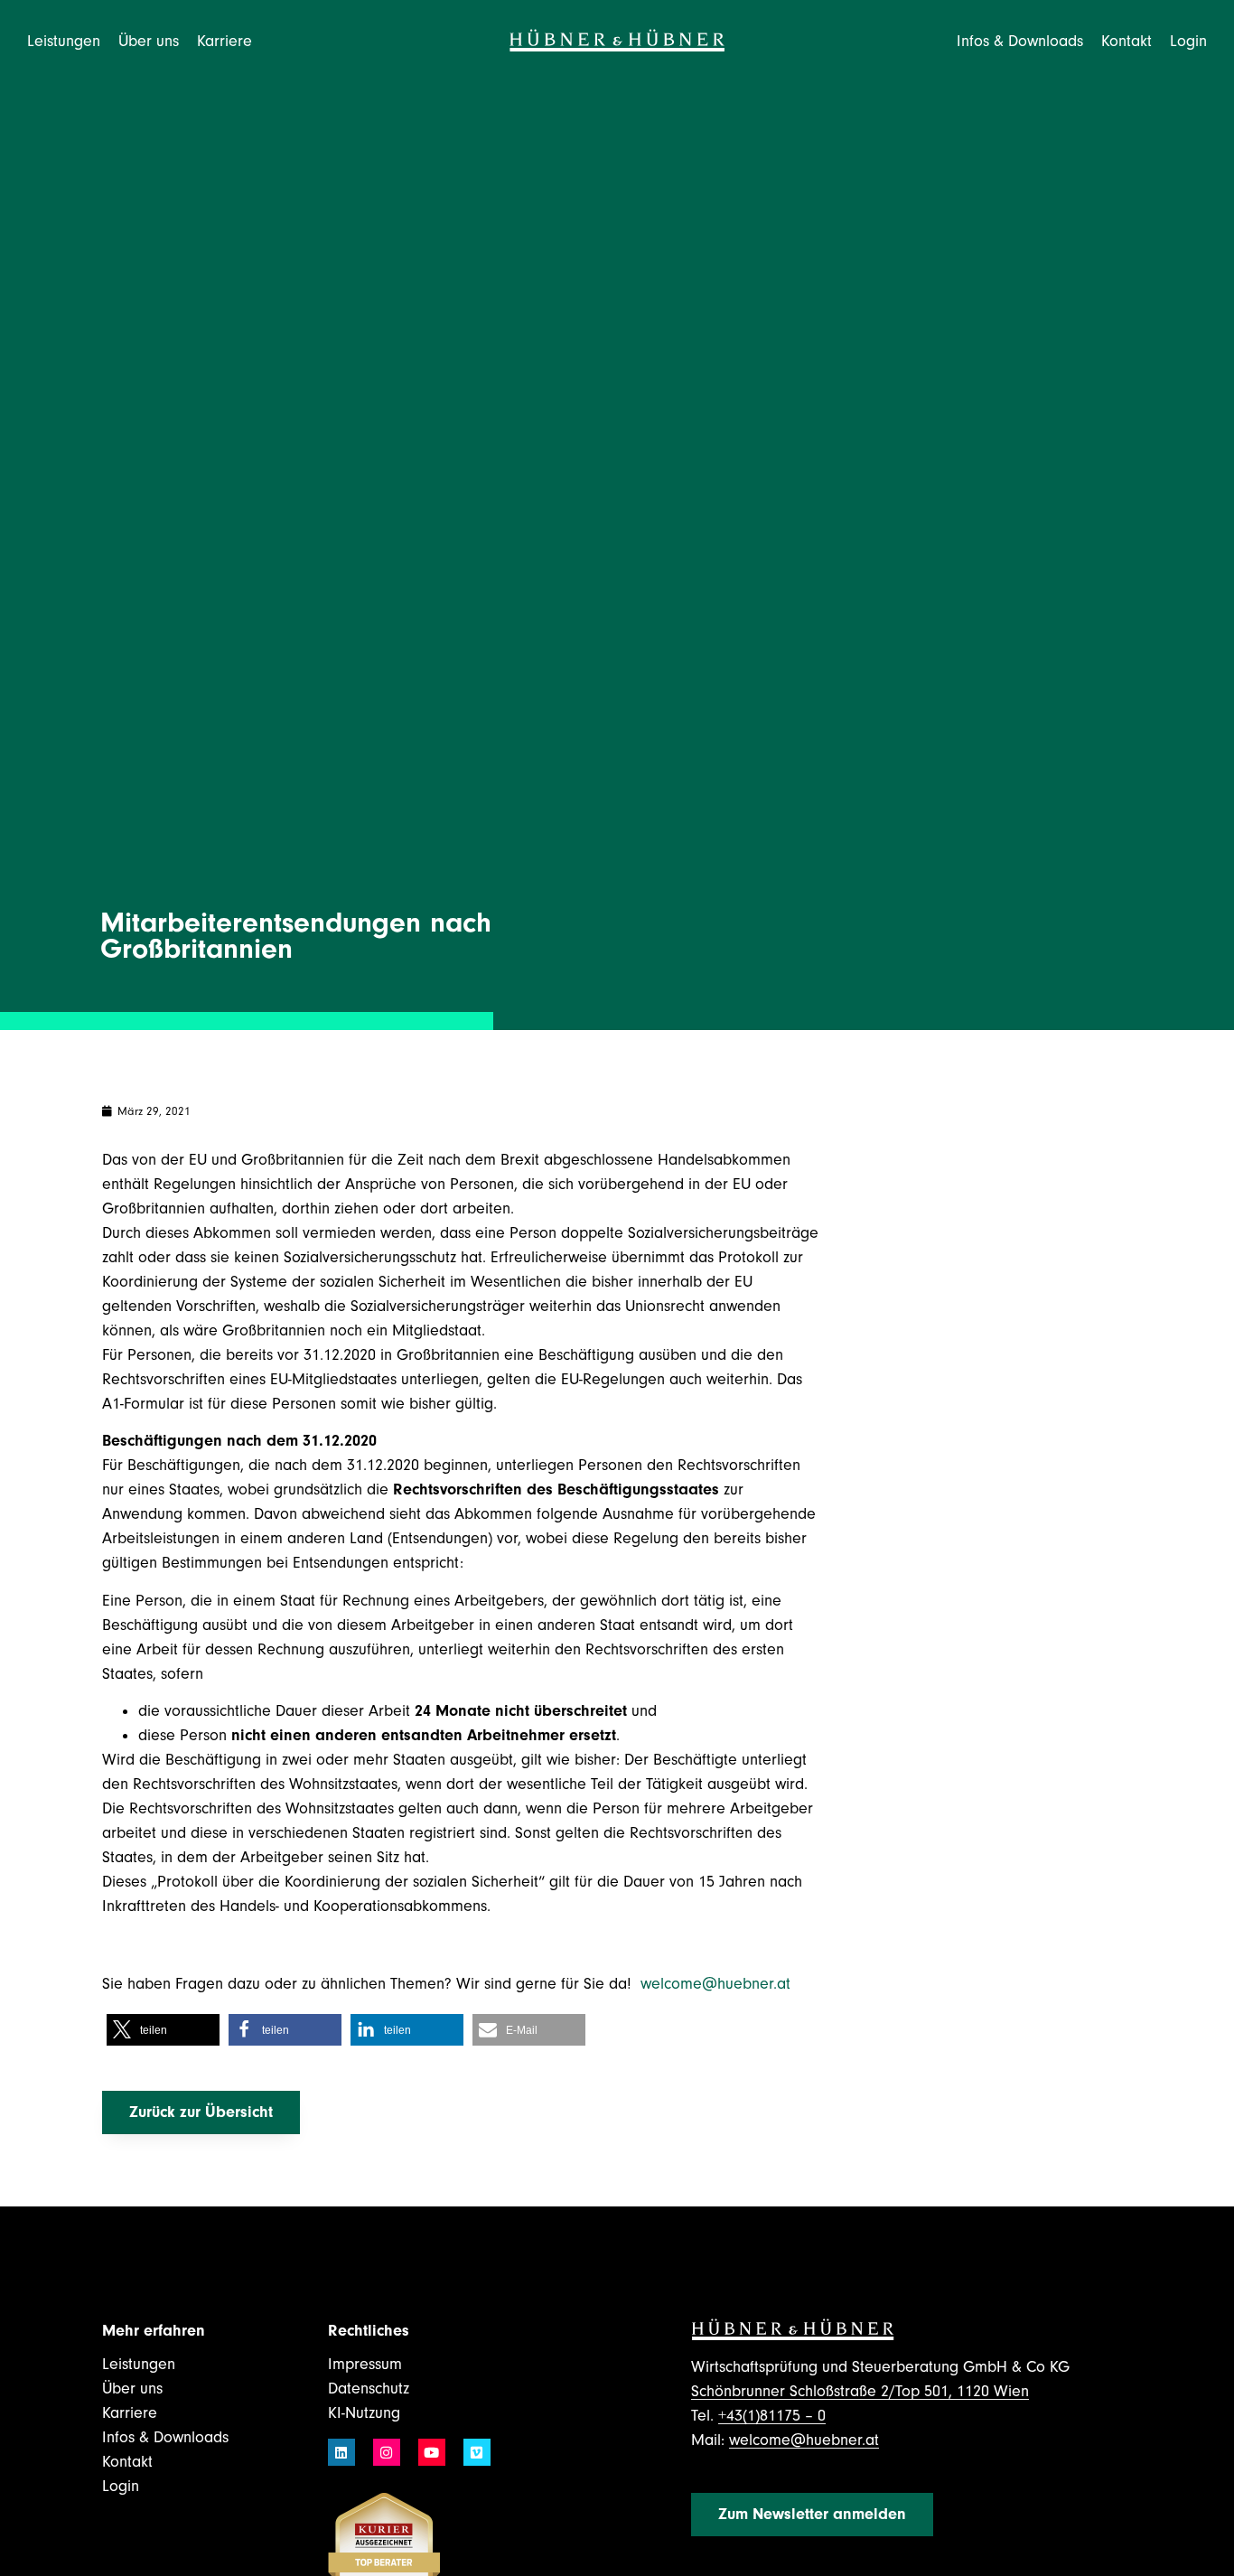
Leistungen (139, 2364)
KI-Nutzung (364, 2413)
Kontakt (1126, 41)
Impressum (365, 2364)
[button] (163, 2030)
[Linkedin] (341, 2452)
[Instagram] (387, 2452)
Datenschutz (369, 2389)
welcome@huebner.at (718, 1984)
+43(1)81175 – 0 (772, 2416)
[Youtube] (432, 2452)
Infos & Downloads (165, 2437)
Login (1188, 41)
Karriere (130, 2413)
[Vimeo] (477, 2452)
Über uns (132, 2389)
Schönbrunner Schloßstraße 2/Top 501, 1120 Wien (860, 2391)
